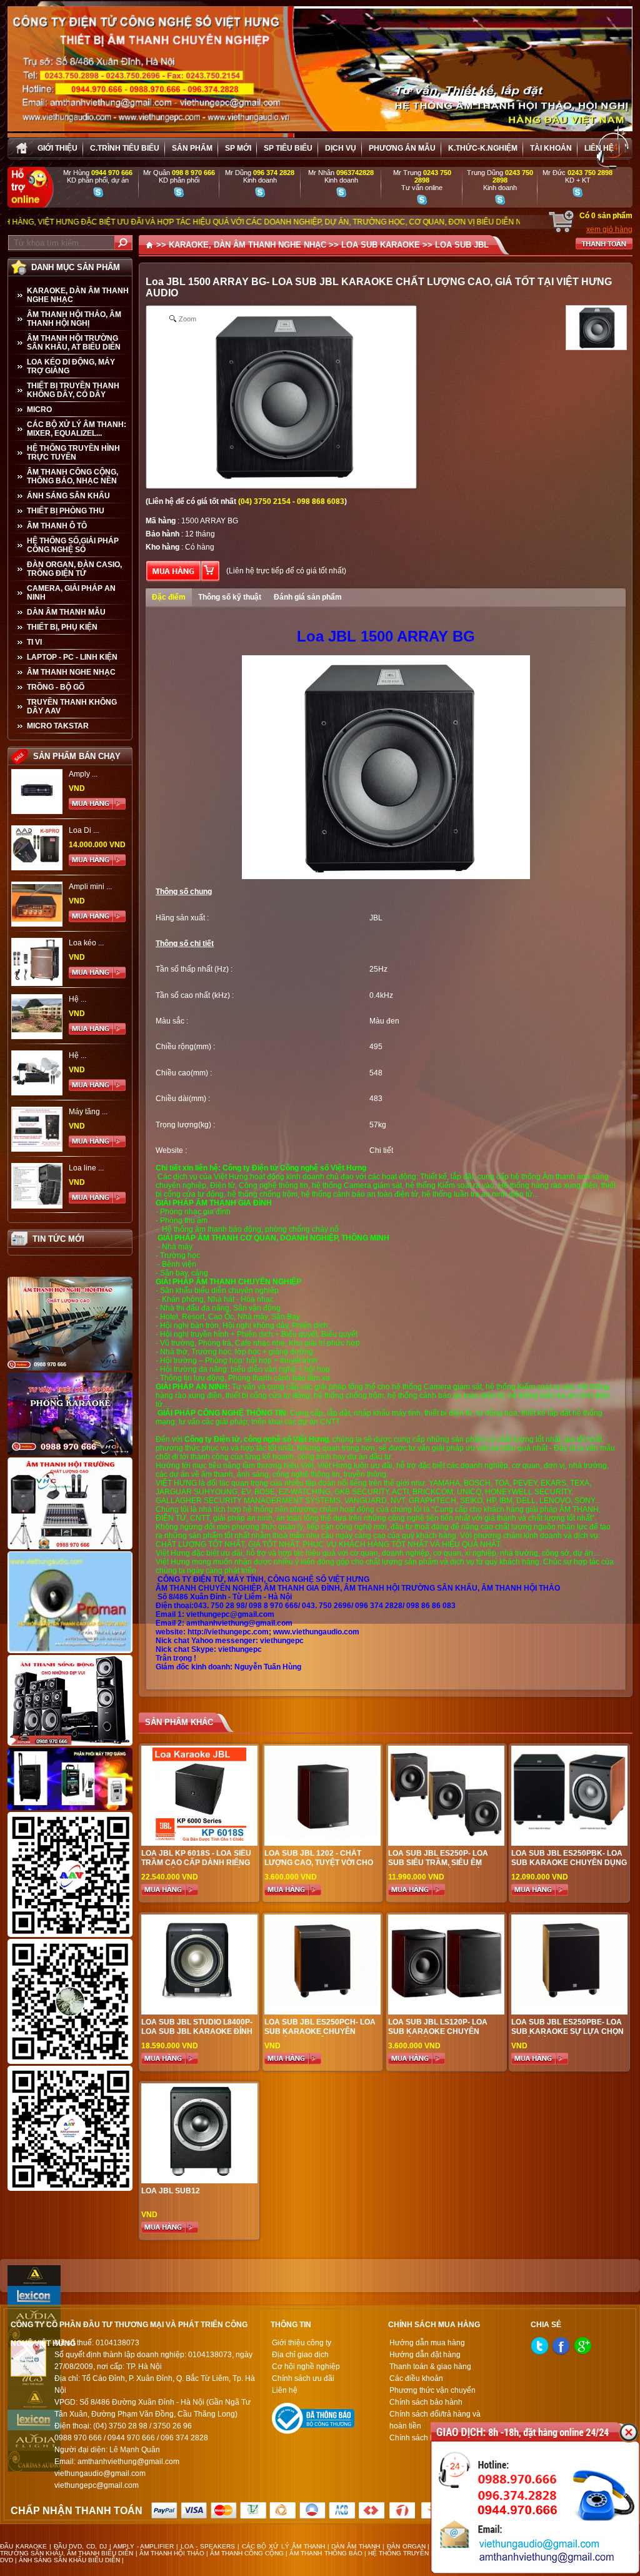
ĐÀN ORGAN (406, 2546)
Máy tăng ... (88, 1112)
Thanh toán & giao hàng (430, 2367)
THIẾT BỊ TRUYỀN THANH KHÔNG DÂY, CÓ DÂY (73, 390)
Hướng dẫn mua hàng (427, 2343)
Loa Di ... (84, 830)
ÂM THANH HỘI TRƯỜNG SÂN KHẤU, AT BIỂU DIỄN (74, 343)
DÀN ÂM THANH (356, 2546)
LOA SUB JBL (462, 245)
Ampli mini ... (90, 887)
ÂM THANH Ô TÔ (57, 526)
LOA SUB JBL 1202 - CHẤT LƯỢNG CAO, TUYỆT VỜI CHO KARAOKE (319, 1863)
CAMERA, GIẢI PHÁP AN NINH (71, 593)
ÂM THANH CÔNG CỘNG (247, 2553)
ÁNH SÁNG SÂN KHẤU (68, 496)
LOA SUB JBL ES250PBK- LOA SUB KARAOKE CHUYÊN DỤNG (569, 1858)
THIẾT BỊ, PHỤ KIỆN (62, 627)
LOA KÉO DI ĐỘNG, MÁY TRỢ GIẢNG (71, 366)
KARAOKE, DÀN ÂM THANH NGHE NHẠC (78, 295)
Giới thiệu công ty (302, 2343)
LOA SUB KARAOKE (381, 245)
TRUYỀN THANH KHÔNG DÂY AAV (72, 707)
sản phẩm (192, 148)
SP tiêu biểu (288, 148)
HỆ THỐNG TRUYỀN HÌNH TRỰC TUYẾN (73, 453)
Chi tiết (381, 1150)
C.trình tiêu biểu (125, 148)
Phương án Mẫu (402, 148)
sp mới (238, 148)
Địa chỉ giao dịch (300, 2355)
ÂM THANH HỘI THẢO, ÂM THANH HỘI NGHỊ (74, 319)
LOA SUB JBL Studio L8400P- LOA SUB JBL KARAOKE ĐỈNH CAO (197, 2031)
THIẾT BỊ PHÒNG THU (66, 511)
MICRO (39, 410)
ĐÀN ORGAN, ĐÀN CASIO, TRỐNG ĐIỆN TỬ (74, 569)
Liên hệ (599, 148)
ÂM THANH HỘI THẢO (172, 2553)
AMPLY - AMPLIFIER (144, 2546)
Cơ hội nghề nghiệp (306, 2367)
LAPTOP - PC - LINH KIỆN (72, 657)
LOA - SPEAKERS (208, 2546)
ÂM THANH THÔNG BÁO (326, 2553)
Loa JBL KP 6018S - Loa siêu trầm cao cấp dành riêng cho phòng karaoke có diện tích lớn (196, 1867)
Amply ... (83, 774)
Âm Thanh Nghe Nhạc (71, 672)
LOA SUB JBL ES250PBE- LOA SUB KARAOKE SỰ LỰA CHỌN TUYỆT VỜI (567, 2031)
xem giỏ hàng (609, 229)
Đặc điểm (169, 597)
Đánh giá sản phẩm (308, 597)
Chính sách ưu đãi (303, 2378)
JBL (376, 918)
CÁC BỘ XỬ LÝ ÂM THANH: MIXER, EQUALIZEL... (77, 429)
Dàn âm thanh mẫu (66, 612)
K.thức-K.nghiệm (483, 148)
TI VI (34, 642)
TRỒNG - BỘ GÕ (56, 687)
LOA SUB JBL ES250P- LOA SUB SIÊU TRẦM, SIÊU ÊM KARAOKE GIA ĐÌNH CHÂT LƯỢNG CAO (438, 1867)
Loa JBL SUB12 (171, 2191)
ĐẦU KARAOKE (23, 2546)
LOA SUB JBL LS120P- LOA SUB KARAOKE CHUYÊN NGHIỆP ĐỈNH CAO (438, 2031)
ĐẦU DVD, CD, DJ (81, 2546)
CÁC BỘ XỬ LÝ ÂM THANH (283, 2546)
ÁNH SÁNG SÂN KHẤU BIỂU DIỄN (69, 2560)
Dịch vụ (341, 148)
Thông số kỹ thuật (230, 597)
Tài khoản (551, 148)
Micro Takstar (58, 726)
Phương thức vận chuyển (432, 2390)
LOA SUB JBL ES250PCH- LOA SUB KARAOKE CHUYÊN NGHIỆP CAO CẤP (320, 2031)
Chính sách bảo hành (426, 2402)
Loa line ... (86, 1168)
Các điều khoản (416, 2378)
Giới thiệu (57, 148)
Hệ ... (77, 999)
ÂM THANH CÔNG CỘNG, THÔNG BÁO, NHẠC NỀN (72, 476)
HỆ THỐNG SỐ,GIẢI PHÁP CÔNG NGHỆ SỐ (73, 545)
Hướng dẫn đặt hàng (425, 2355)
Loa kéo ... (86, 943)
